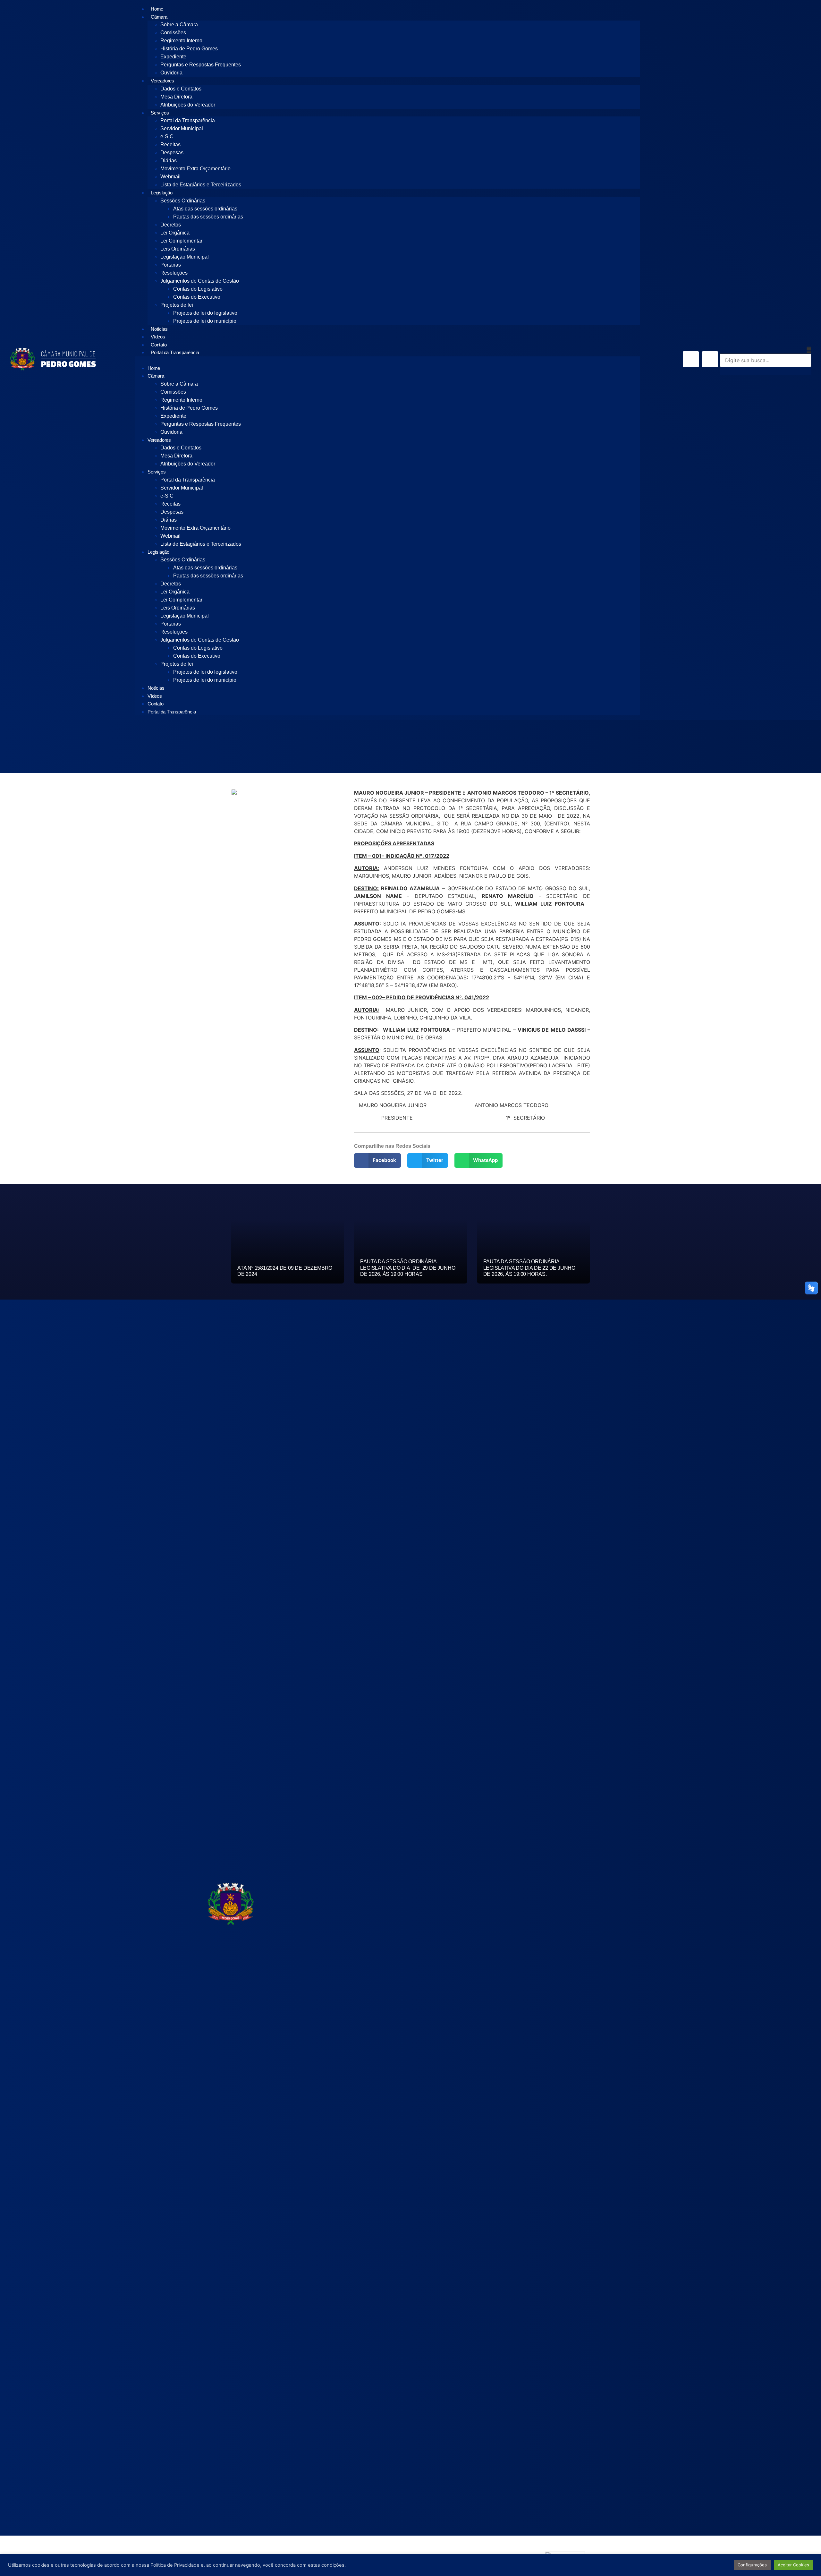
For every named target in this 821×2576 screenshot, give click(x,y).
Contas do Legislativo (198, 289)
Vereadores (162, 81)
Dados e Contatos (181, 89)
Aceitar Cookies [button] (793, 2565)
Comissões (173, 33)
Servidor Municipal (182, 128)
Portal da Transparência (188, 120)
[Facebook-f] (691, 359)
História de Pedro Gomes (189, 49)
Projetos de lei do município (205, 321)
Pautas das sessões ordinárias (208, 217)
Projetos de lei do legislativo (205, 313)
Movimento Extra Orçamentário (195, 169)
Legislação (162, 193)
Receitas (170, 145)
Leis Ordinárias (178, 249)
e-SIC (167, 136)
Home (157, 9)
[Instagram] (710, 359)
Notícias (159, 329)
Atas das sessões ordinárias (205, 209)
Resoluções (174, 273)
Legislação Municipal (185, 257)
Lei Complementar (181, 241)
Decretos (171, 225)
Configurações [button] (752, 2565)
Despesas (172, 153)
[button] (387, 360)
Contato (159, 345)
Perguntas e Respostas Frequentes (201, 65)
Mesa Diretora (176, 97)
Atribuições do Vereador (188, 105)
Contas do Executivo (197, 297)
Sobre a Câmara (179, 25)
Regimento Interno (181, 41)
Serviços (160, 113)
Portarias (171, 265)
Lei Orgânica (175, 233)
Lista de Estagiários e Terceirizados (201, 185)
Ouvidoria (171, 73)
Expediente (173, 57)
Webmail (170, 177)
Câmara (159, 17)
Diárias (169, 161)
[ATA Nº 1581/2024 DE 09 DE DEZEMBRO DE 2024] (288, 1251)
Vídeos (158, 337)
